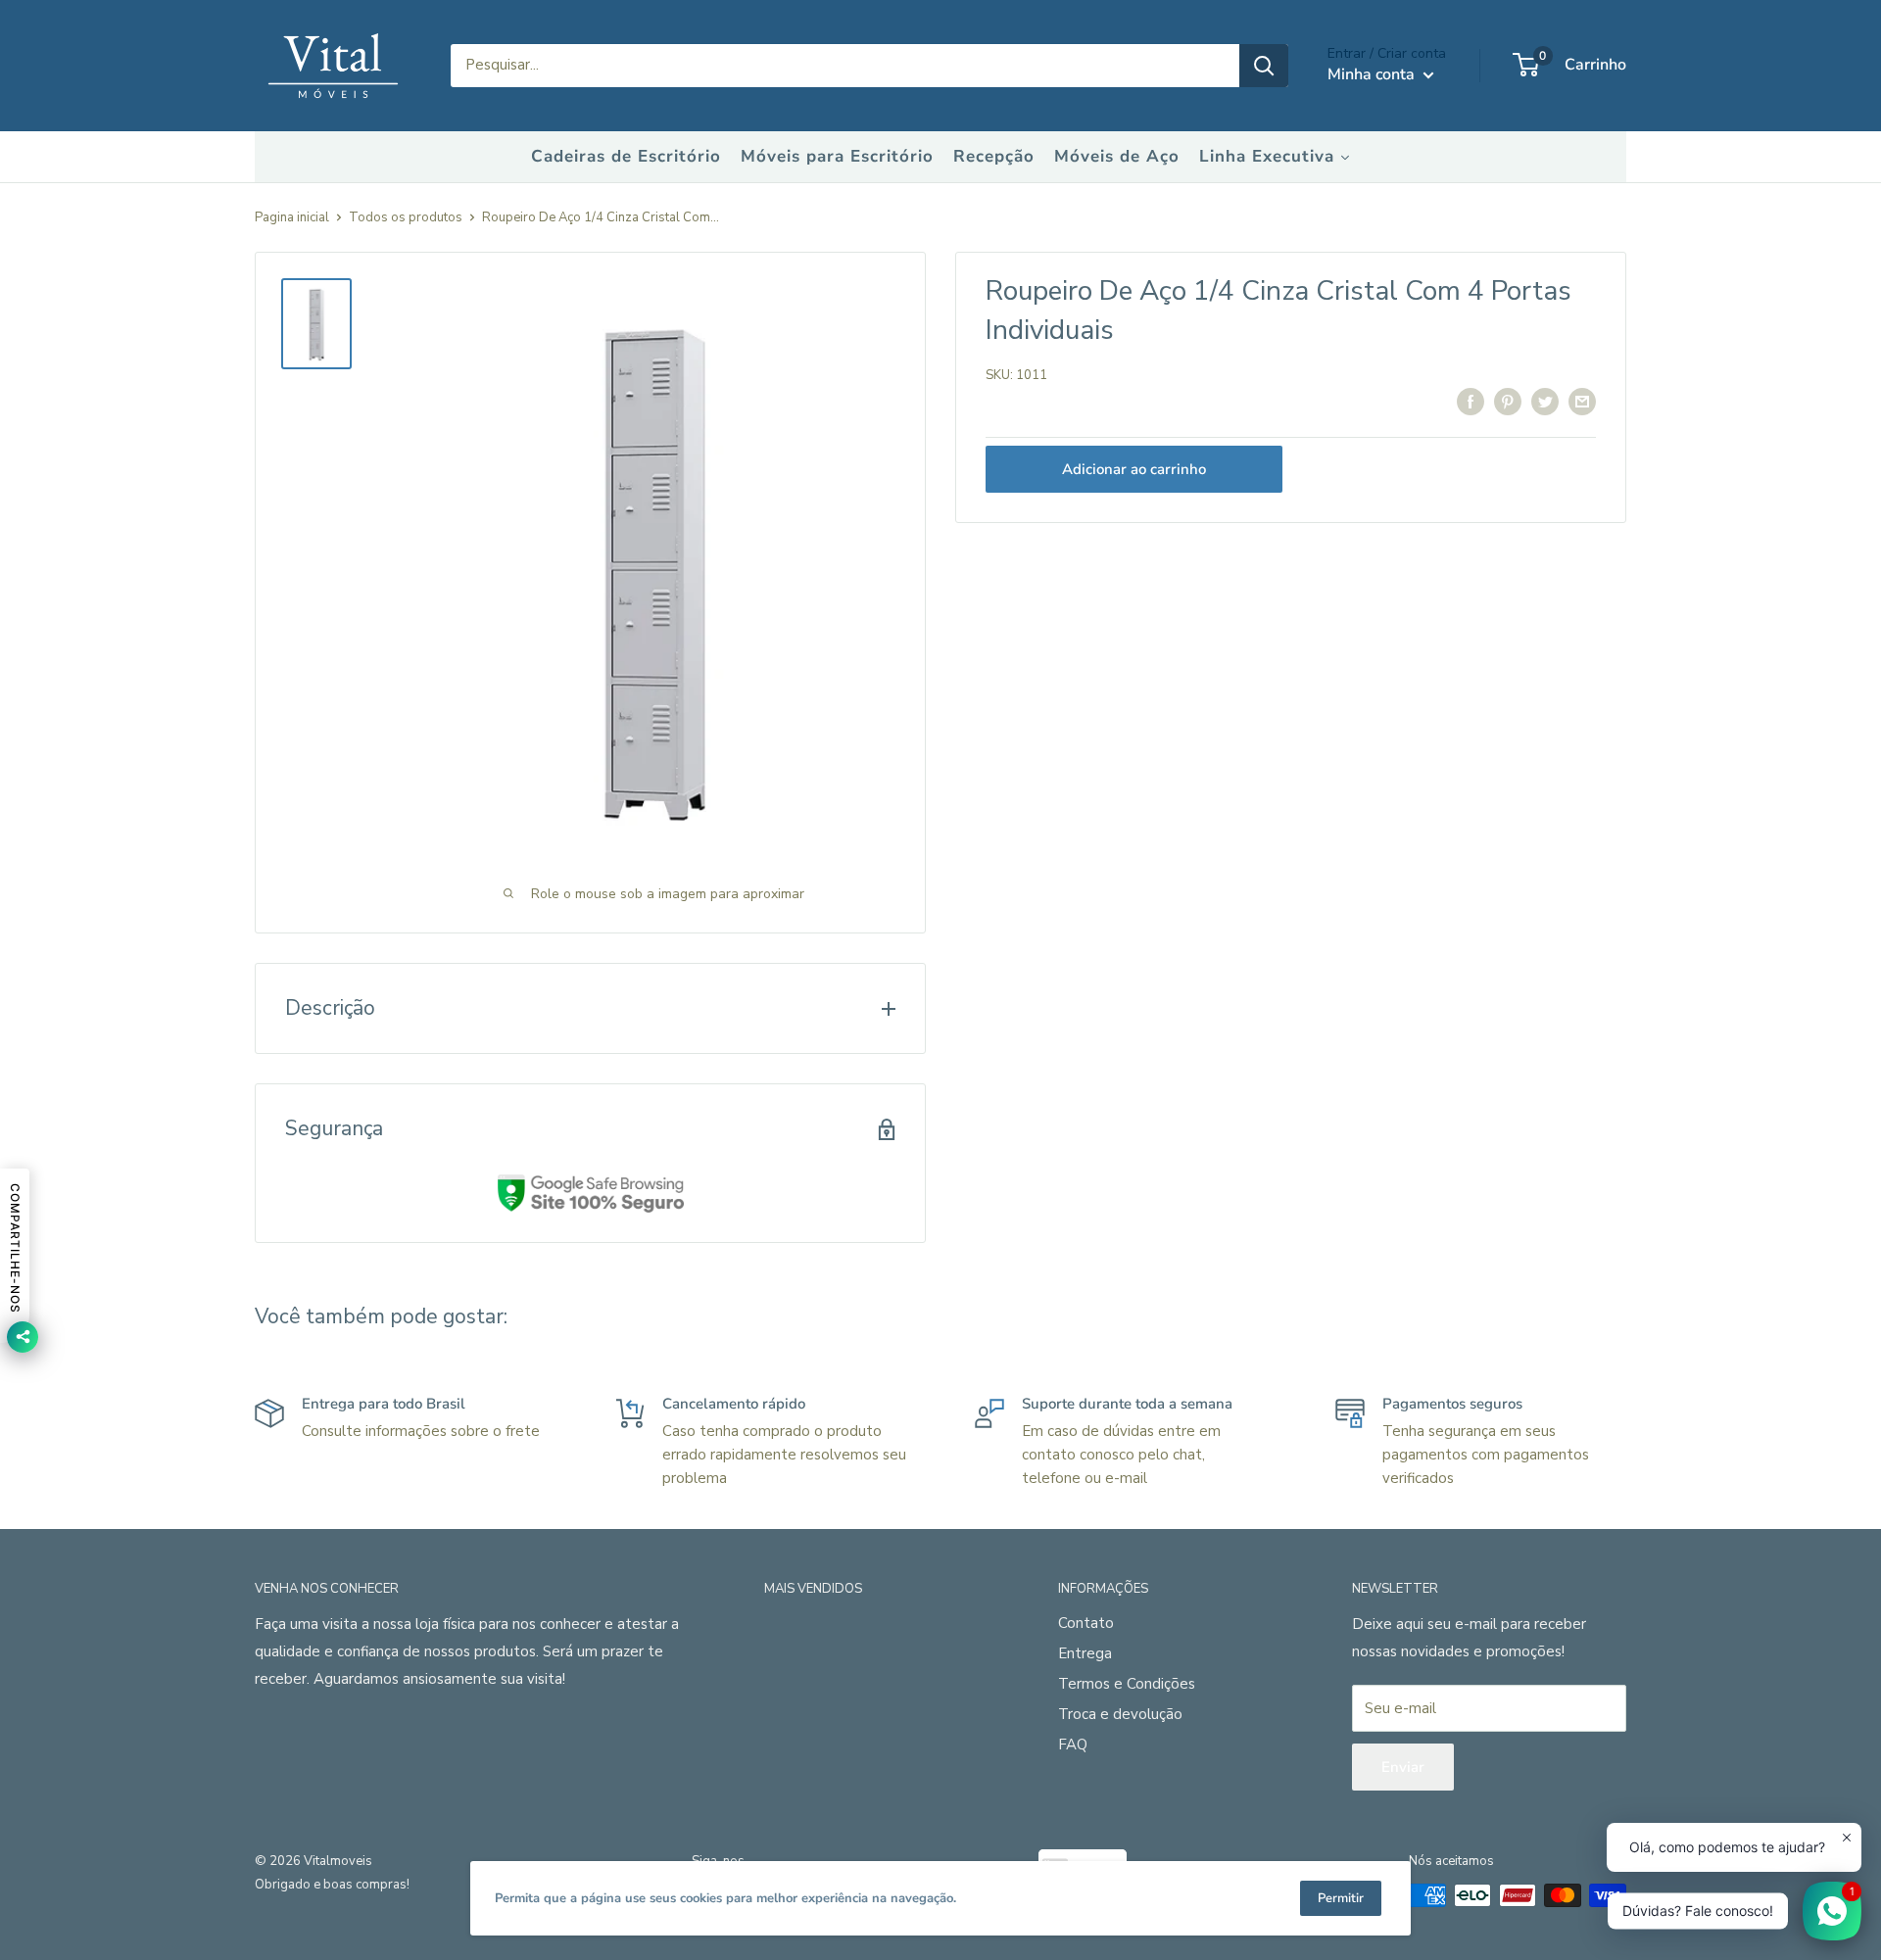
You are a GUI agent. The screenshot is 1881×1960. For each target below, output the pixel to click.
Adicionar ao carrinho (1134, 469)
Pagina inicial (292, 217)
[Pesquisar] (1264, 66)
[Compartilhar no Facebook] (1471, 401)
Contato (1086, 1623)
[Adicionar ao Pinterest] (1508, 401)
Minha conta (1373, 74)
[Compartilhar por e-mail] (1582, 401)
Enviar (1403, 1767)
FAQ (1073, 1745)
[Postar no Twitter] (1545, 401)
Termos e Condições (1127, 1684)
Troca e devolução (1120, 1714)
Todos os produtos (406, 217)
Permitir (1341, 1898)
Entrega (1085, 1653)
